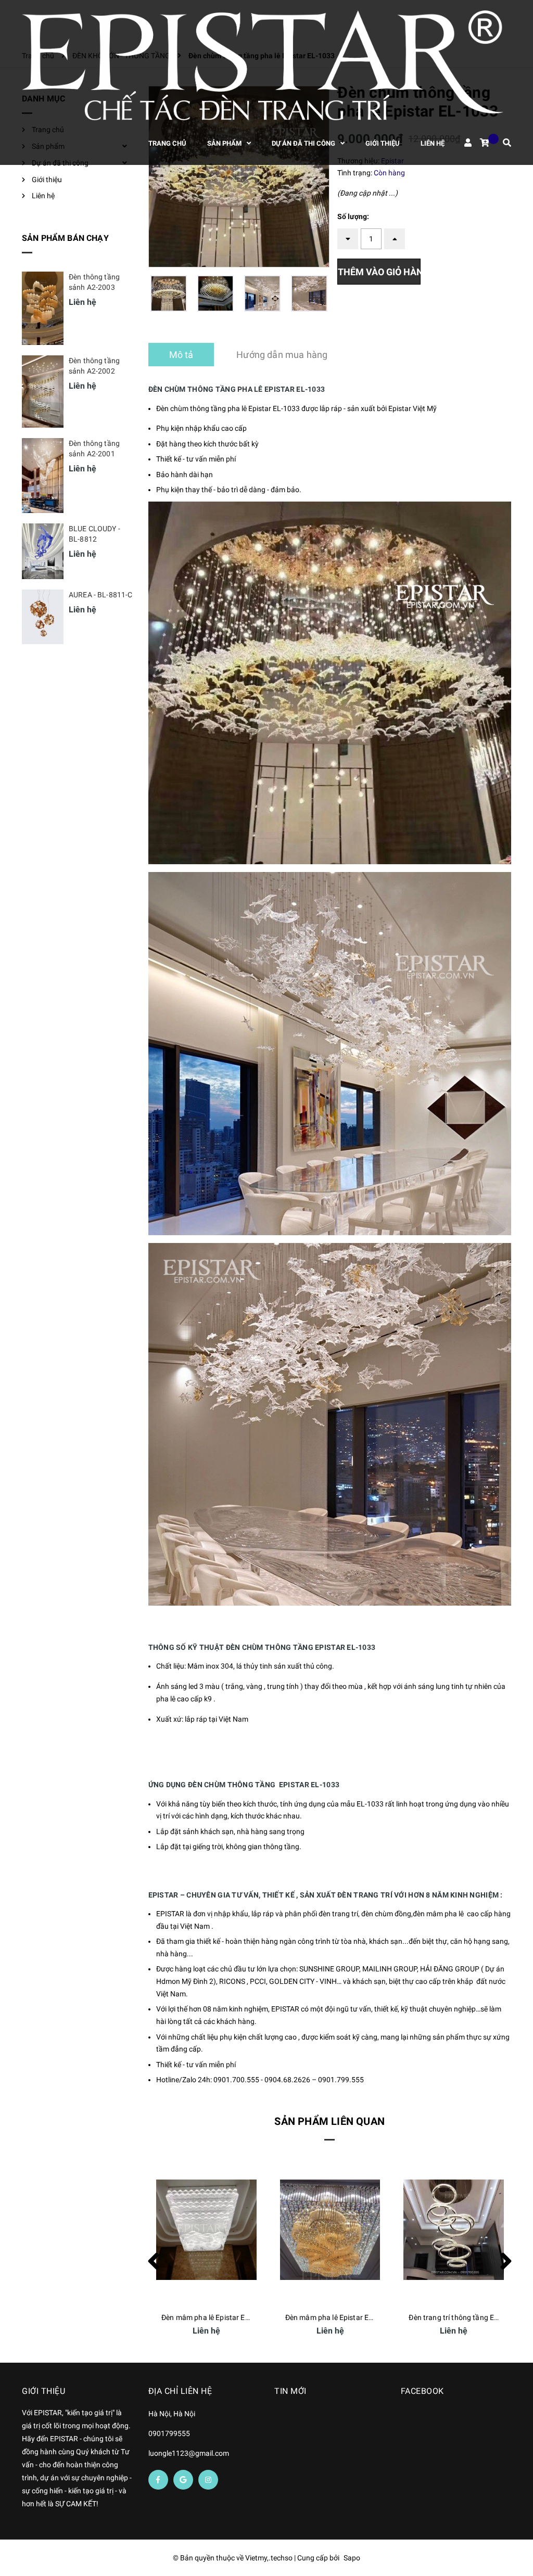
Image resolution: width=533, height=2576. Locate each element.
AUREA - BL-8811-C (100, 595)
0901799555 (169, 2433)
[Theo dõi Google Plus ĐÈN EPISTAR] (183, 2480)
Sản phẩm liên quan (329, 2121)
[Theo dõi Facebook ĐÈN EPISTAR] (158, 2480)
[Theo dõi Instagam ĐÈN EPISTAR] (208, 2480)
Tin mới (290, 2391)
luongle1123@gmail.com (189, 2453)
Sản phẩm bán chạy (65, 238)
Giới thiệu (47, 180)
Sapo (352, 2558)
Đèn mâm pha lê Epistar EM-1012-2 (219, 2317)
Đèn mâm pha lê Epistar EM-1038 (463, 2317)
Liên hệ (43, 196)
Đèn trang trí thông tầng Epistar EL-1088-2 (355, 2317)
